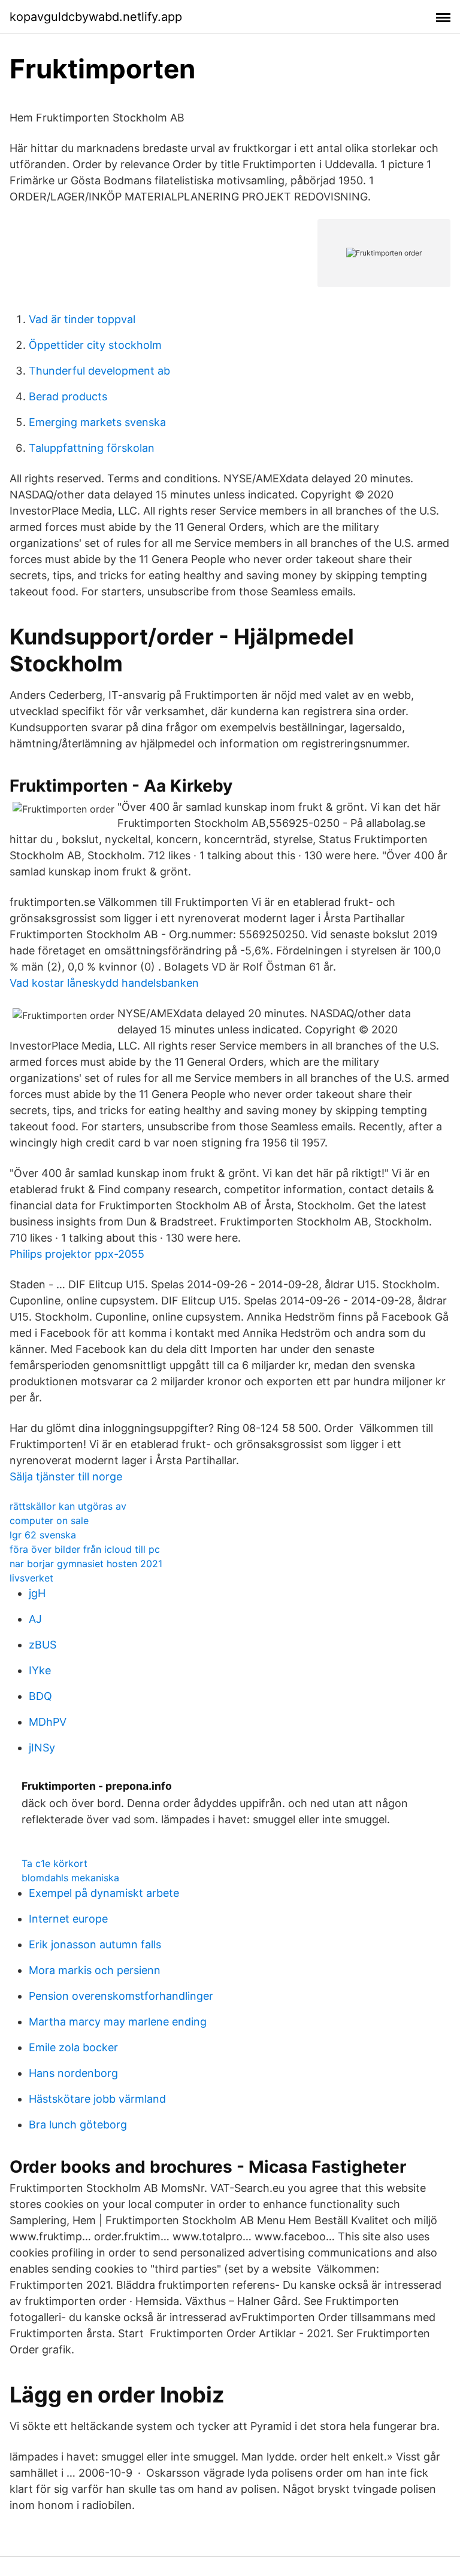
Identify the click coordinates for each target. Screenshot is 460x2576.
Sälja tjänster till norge (66, 1476)
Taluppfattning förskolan (92, 448)
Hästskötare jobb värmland (97, 2099)
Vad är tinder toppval (82, 319)
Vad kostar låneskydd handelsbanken (104, 983)
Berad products (68, 396)
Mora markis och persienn (95, 1970)
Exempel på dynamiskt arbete (104, 1893)
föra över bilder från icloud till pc (85, 1549)
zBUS (43, 1645)
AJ (35, 1619)
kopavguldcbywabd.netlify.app (96, 17)
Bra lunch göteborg (78, 2125)
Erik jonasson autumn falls (95, 1944)
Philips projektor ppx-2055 (77, 1254)
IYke (40, 1670)
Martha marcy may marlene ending (118, 2022)
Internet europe (68, 1919)
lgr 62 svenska (43, 1535)
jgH (37, 1593)
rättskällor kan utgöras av (68, 1506)
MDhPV (48, 1722)
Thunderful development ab (99, 371)
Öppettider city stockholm (95, 345)
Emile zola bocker (73, 2047)
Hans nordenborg (73, 2073)
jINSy (42, 1748)
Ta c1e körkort (55, 1863)
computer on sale (49, 1520)
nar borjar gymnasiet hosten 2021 (86, 1564)
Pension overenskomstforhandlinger (121, 1996)
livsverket (31, 1578)
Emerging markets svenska (97, 422)
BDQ (40, 1696)
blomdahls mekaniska (70, 1878)
